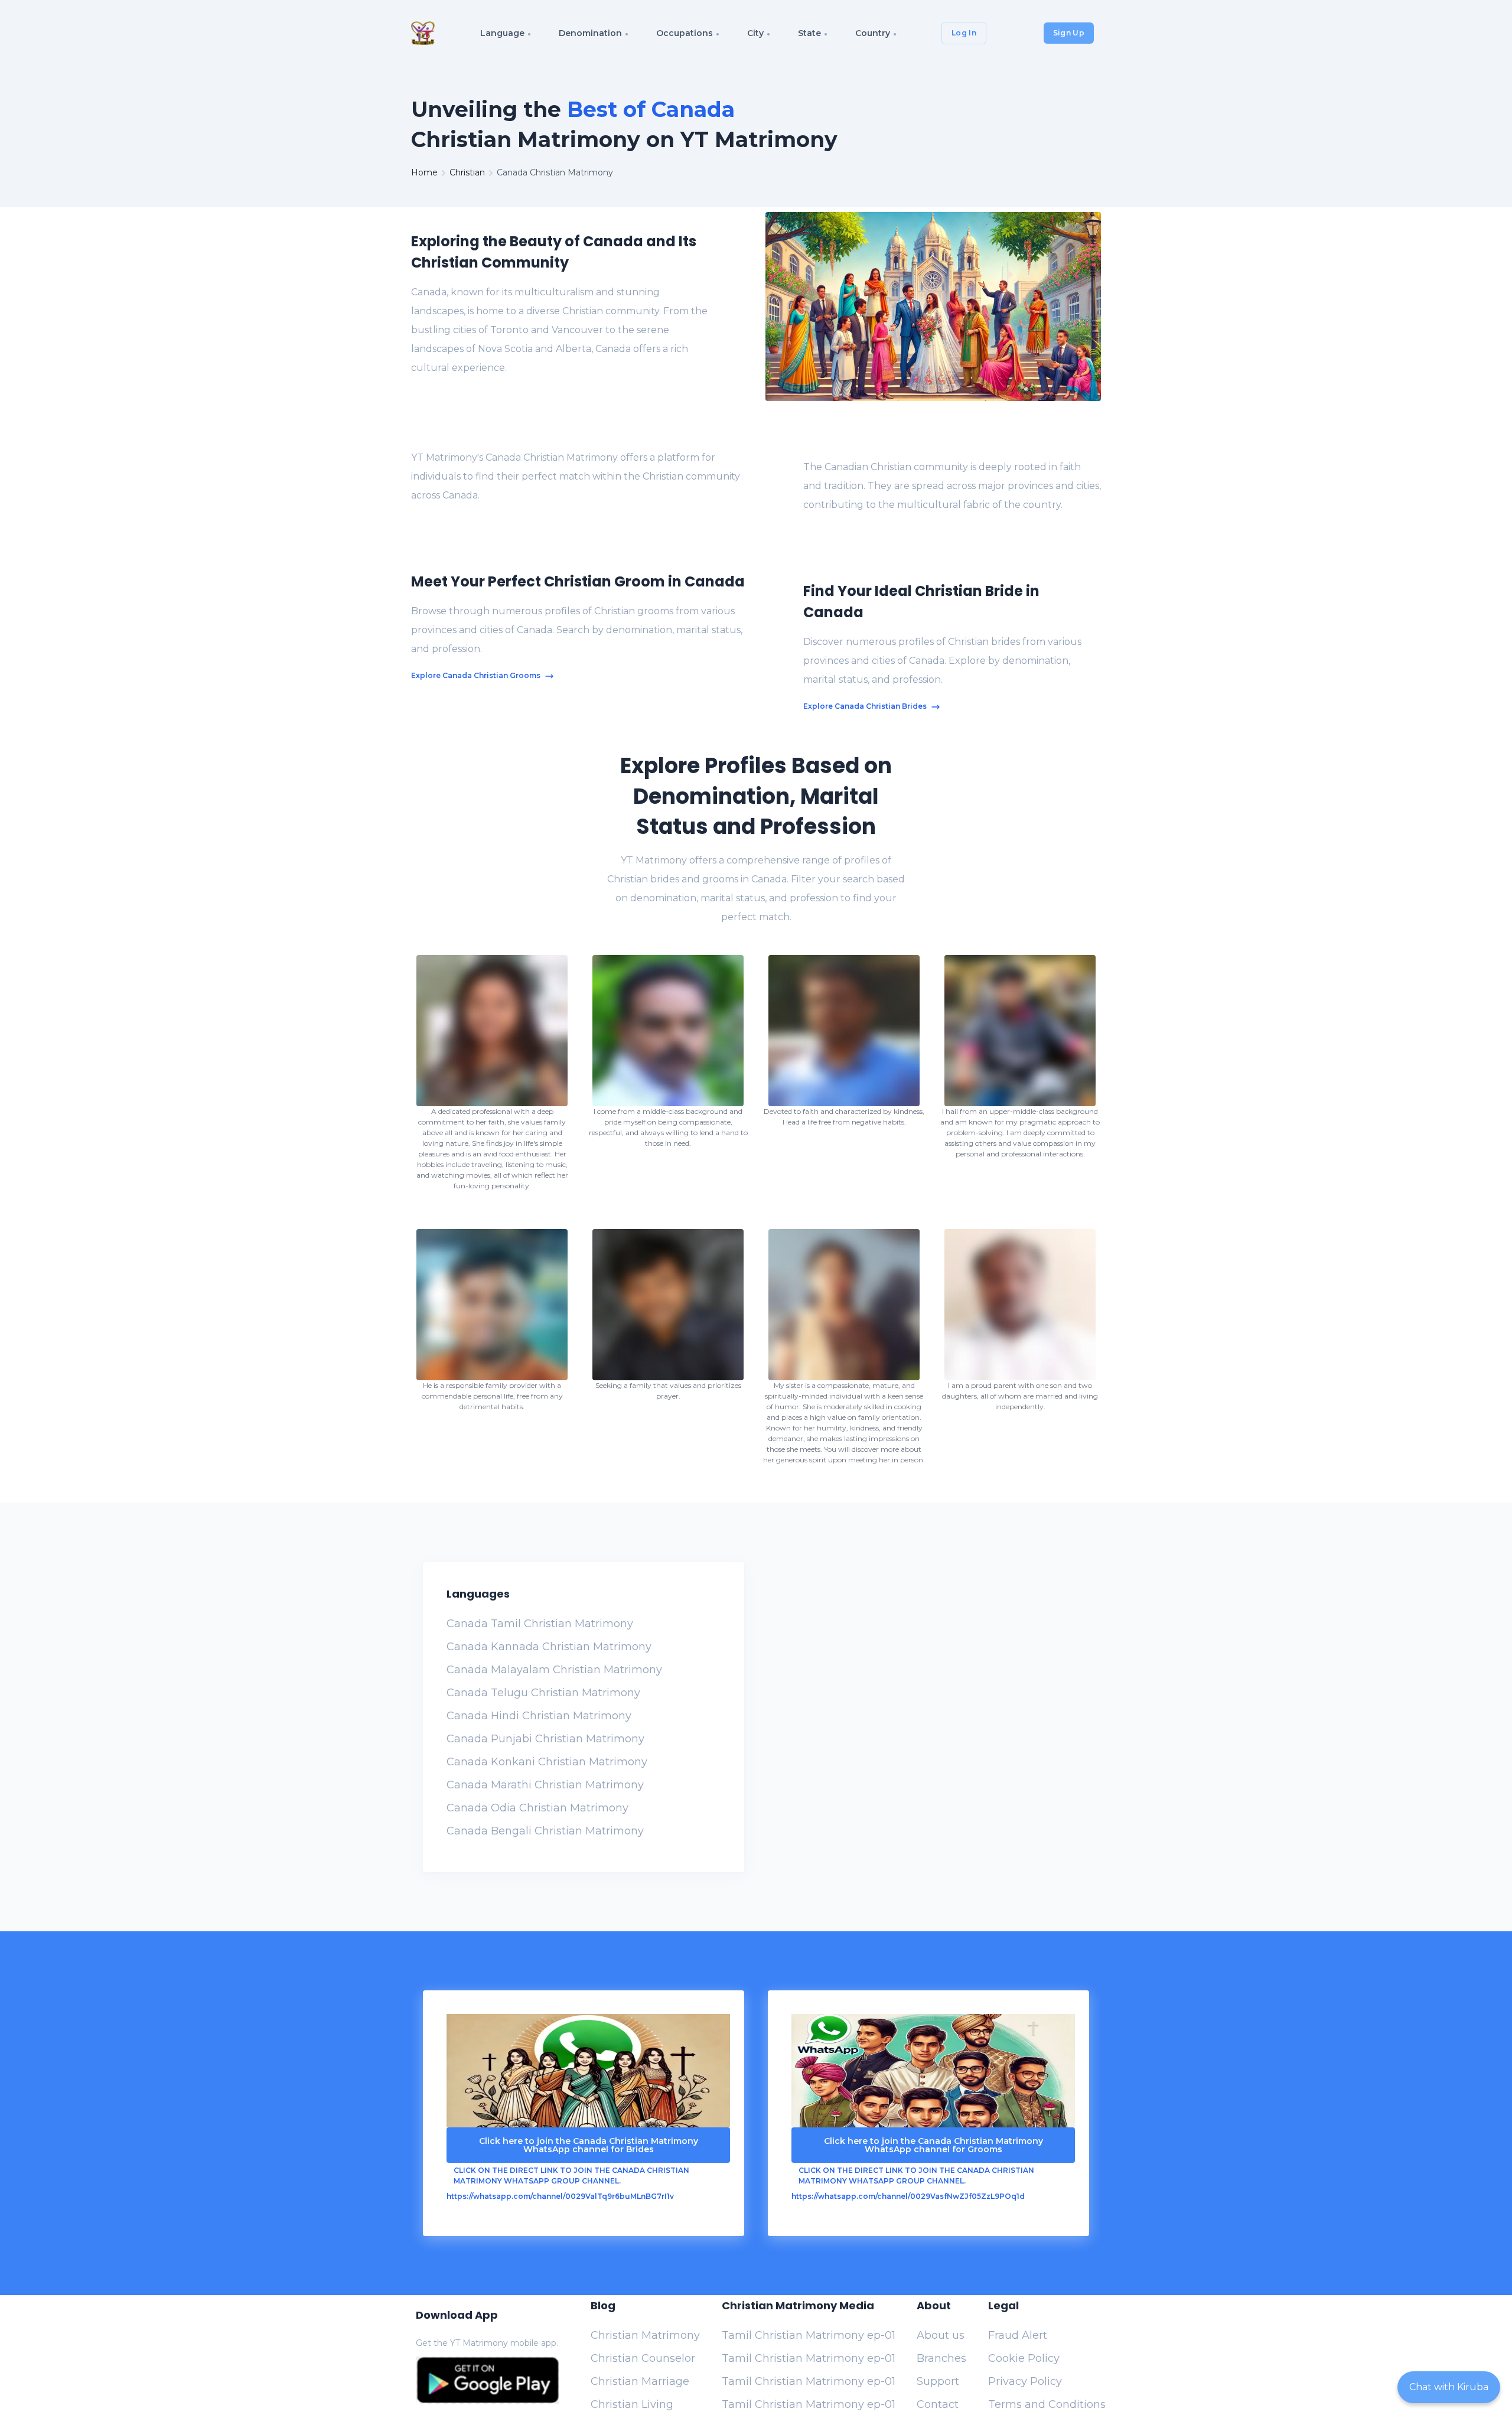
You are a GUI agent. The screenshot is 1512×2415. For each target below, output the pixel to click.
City (755, 33)
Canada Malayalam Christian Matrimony (554, 1670)
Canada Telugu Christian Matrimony (543, 1693)
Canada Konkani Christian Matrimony (547, 1762)
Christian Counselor (643, 2358)
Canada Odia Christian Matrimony (537, 1808)
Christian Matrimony (645, 2335)
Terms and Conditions (1047, 2404)
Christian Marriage (640, 2381)
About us (941, 2335)
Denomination (590, 33)
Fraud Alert (1018, 2335)
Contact (938, 2404)
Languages (478, 1594)
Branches (941, 2358)
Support (938, 2381)
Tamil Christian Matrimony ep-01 (809, 2335)
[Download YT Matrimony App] (488, 2380)
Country (873, 33)
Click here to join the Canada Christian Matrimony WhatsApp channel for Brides (589, 2145)
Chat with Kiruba (1449, 2387)
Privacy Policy (1025, 2381)
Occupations (685, 33)
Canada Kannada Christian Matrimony (549, 1647)
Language (502, 33)
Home (424, 172)
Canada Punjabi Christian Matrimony (545, 1739)
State (809, 33)
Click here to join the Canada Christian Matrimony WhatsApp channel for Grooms (933, 2145)
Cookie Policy (1024, 2358)
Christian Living (632, 2404)
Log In (964, 33)
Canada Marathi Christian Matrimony (545, 1785)
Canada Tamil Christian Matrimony (540, 1624)
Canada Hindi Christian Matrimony (539, 1716)
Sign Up (1069, 33)
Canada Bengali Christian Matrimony (545, 1831)
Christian (467, 172)
